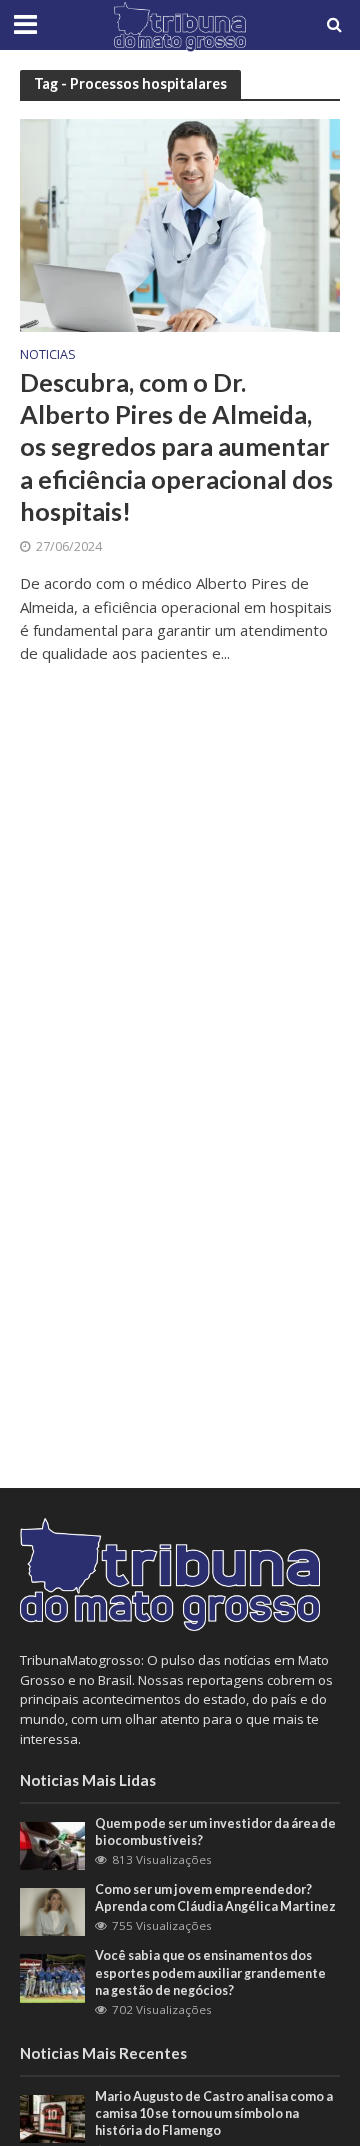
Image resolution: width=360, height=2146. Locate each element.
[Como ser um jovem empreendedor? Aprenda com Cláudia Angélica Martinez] (52, 1911)
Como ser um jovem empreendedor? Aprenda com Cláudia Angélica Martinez (215, 1898)
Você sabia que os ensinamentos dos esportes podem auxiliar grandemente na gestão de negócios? (210, 1972)
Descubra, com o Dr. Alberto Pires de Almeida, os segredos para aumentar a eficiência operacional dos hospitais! (176, 446)
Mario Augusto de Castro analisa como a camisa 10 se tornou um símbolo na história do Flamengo (214, 2113)
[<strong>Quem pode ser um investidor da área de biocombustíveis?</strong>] (52, 1844)
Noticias (48, 356)
